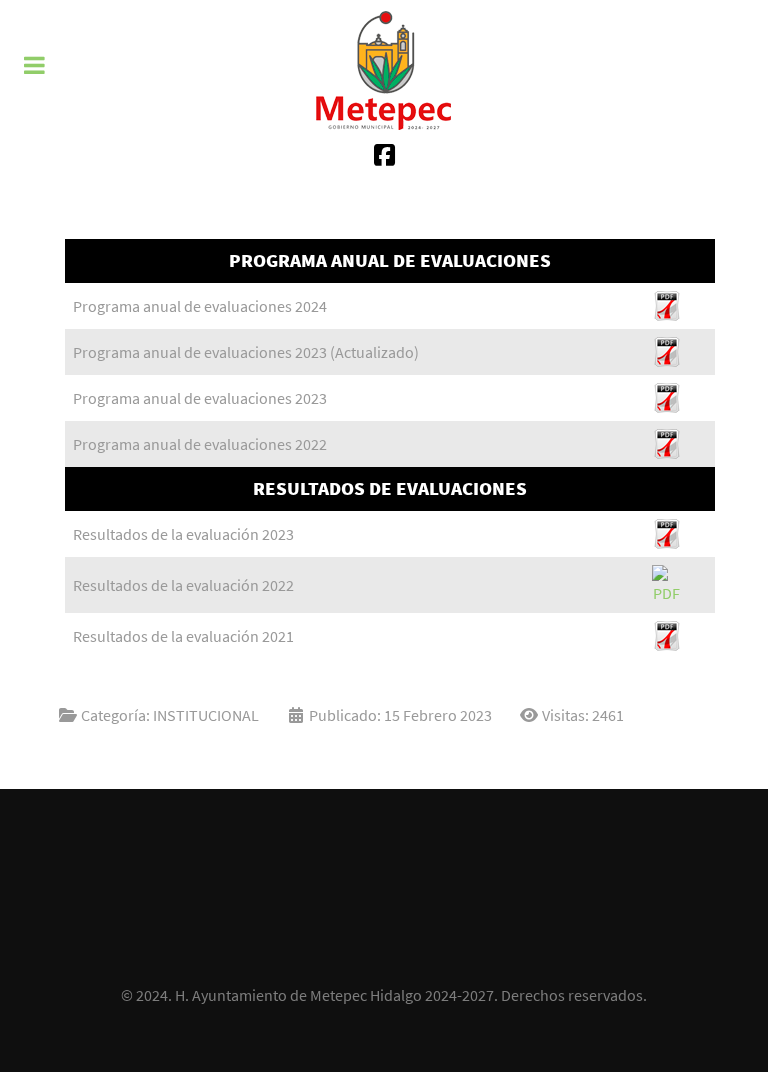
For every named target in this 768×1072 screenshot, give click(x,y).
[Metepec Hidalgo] (384, 70)
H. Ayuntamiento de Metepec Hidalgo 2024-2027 (334, 995)
